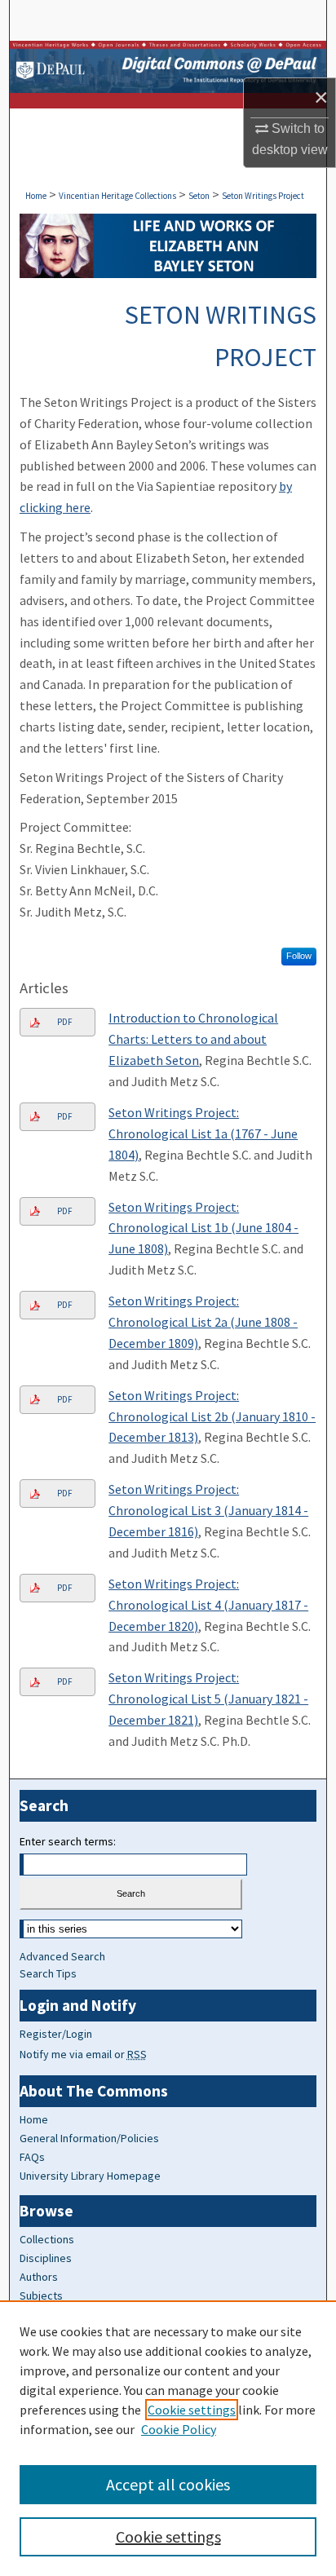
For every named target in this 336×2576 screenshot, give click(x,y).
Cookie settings (192, 2410)
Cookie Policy (179, 2429)
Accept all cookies (168, 2484)
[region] (168, 2438)
